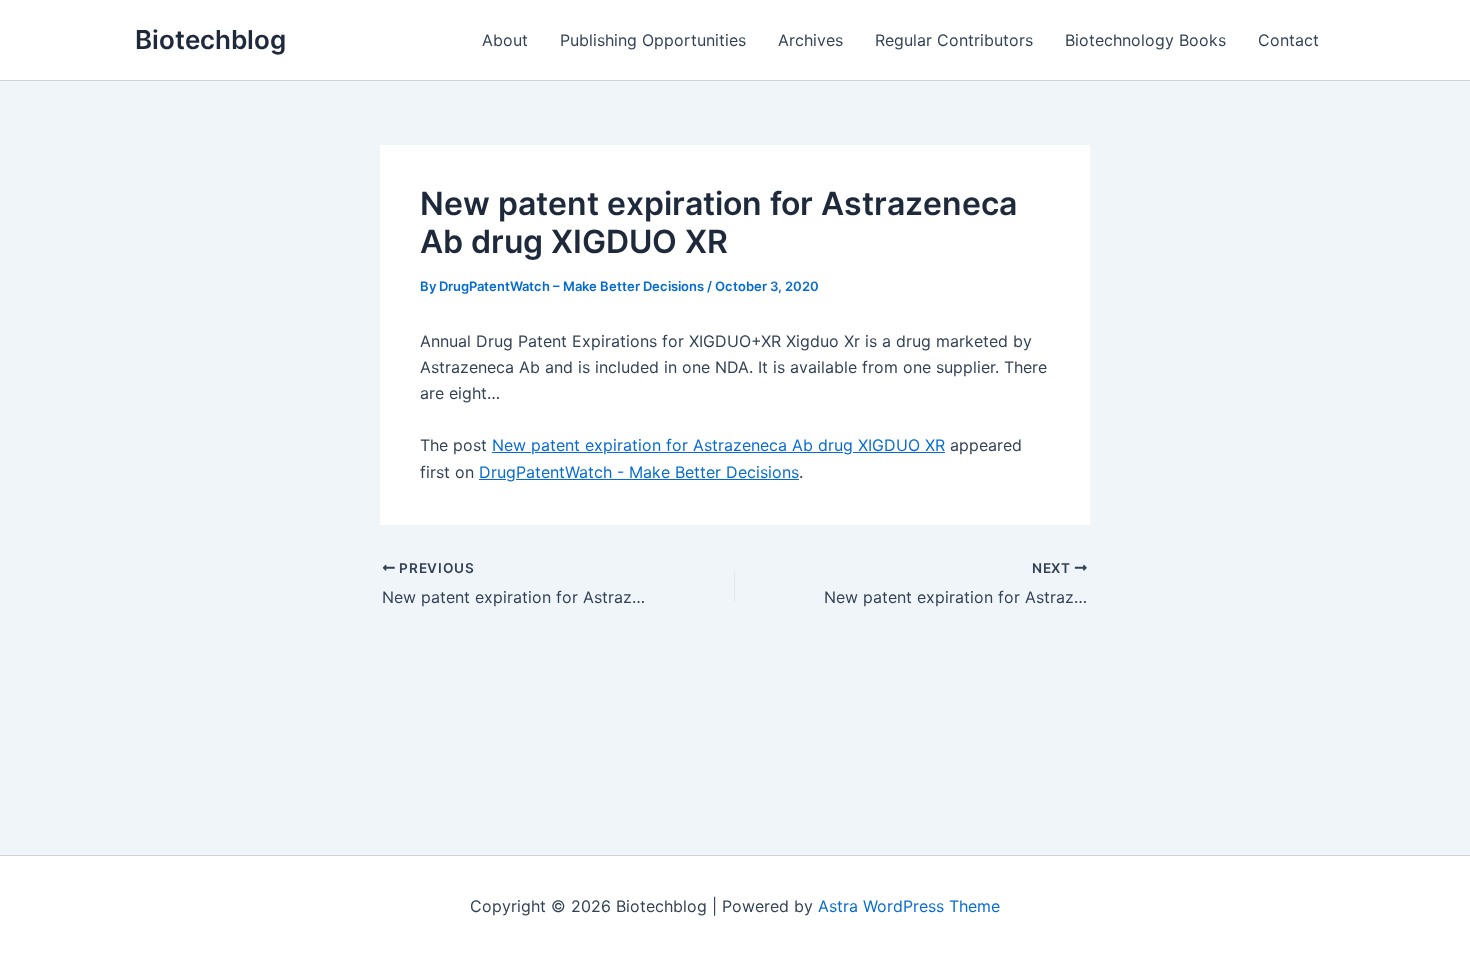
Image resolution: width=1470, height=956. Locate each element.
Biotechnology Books (1145, 40)
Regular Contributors (954, 40)
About (505, 40)
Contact (1288, 40)
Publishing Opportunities (653, 40)
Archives (810, 40)
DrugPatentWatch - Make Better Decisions (639, 472)
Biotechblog (210, 39)
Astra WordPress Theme (909, 906)
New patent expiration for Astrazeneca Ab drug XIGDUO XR (718, 445)
